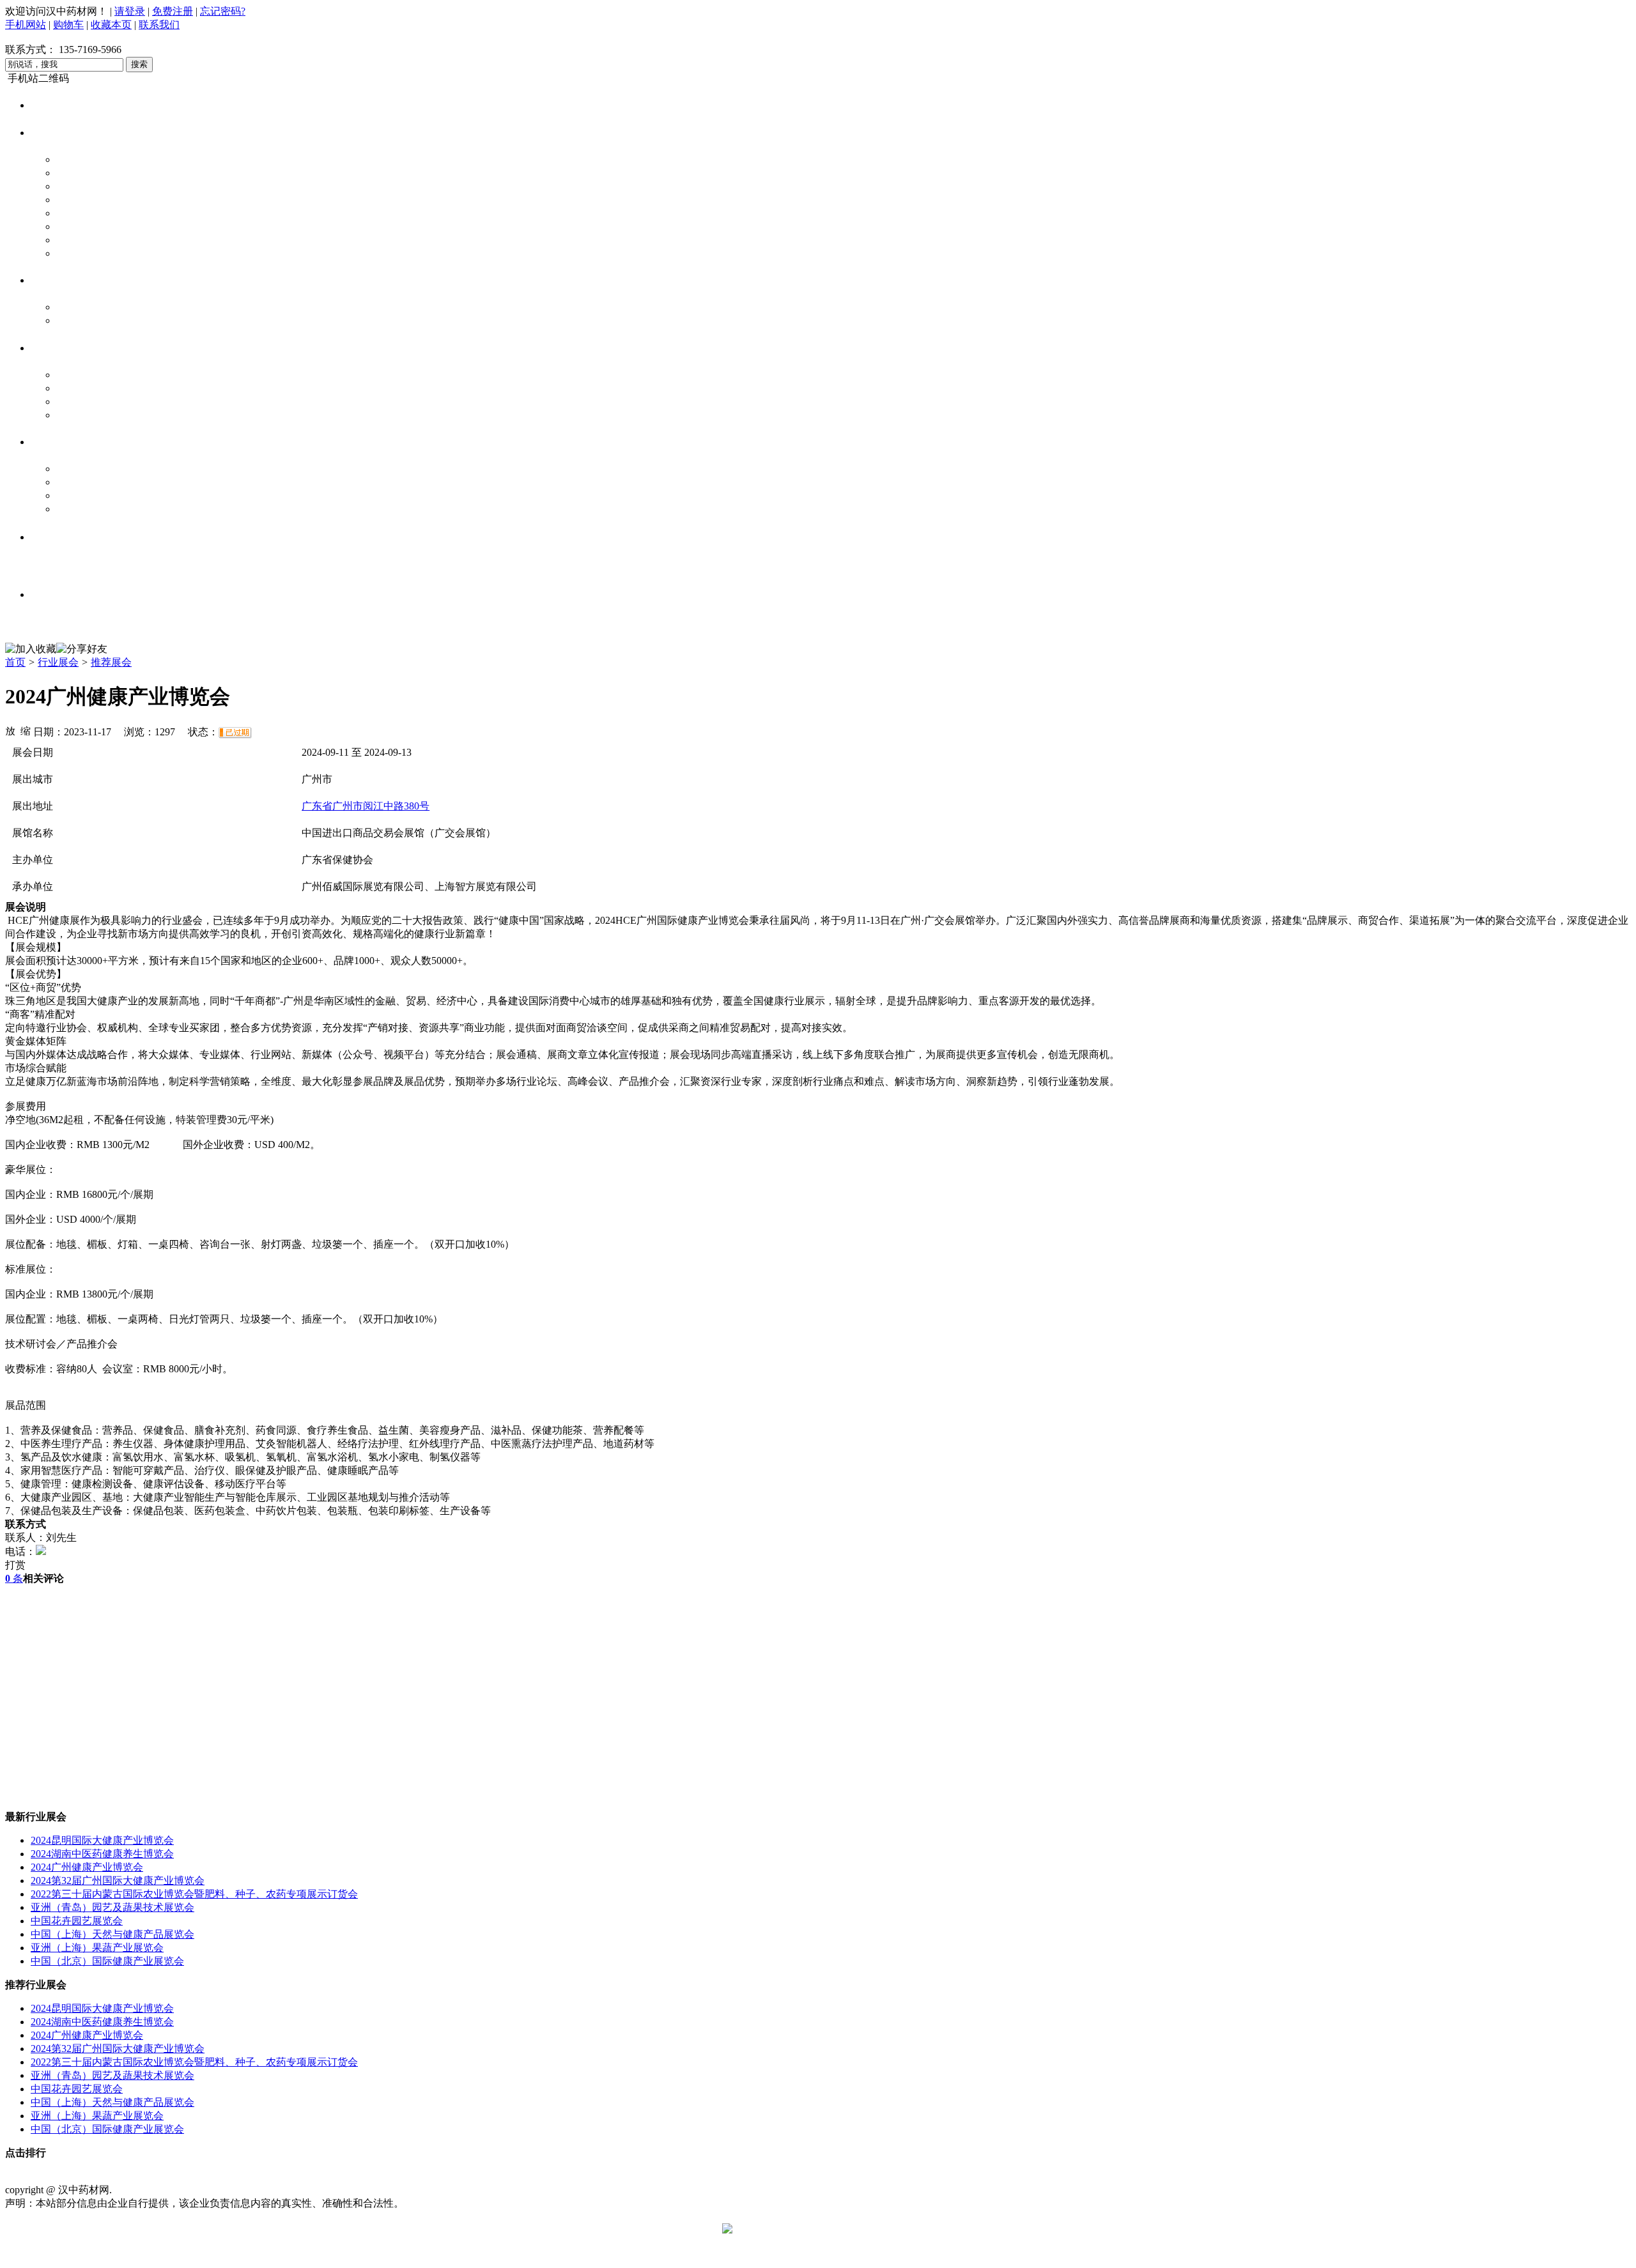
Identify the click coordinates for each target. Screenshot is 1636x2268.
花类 (66, 200)
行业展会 (58, 662)
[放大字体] (10, 730)
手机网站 (26, 25)
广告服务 (330, 2176)
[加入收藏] (31, 649)
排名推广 (286, 2176)
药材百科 (77, 509)
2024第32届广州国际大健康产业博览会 (118, 1881)
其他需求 (77, 320)
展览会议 (55, 565)
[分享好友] (82, 649)
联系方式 (112, 2176)
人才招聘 (55, 622)
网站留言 (417, 2176)
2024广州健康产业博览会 (87, 1867)
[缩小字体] (26, 730)
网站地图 (243, 2176)
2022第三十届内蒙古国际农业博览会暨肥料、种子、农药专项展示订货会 (194, 1894)
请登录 (130, 11)
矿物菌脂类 (82, 253)
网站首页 (51, 105)
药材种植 (77, 375)
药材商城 (51, 133)
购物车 (68, 25)
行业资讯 (51, 442)
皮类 (66, 226)
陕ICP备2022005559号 (163, 2190)
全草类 (72, 213)
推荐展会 (111, 662)
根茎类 (72, 159)
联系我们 (159, 25)
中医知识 (55, 594)
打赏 (15, 1565)
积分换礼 (373, 2176)
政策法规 (77, 482)
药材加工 (77, 388)
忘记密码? (223, 11)
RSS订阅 (459, 2176)
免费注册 (173, 11)
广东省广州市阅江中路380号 (366, 806)
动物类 (72, 186)
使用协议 (156, 2176)
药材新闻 (77, 469)
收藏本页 (111, 25)
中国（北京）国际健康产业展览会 (107, 1961)
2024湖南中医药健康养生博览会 (102, 1854)
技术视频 (55, 536)
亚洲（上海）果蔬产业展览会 (97, 1948)
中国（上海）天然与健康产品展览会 (112, 1934)
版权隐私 (199, 2176)
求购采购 (51, 280)
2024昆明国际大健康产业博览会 (102, 1840)
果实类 (72, 240)
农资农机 (77, 415)
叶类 (66, 173)
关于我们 (69, 2176)
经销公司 (77, 402)
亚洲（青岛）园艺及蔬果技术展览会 (112, 1907)
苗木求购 (77, 307)
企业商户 (51, 348)
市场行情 (77, 495)
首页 (15, 662)
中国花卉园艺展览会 (77, 1921)
